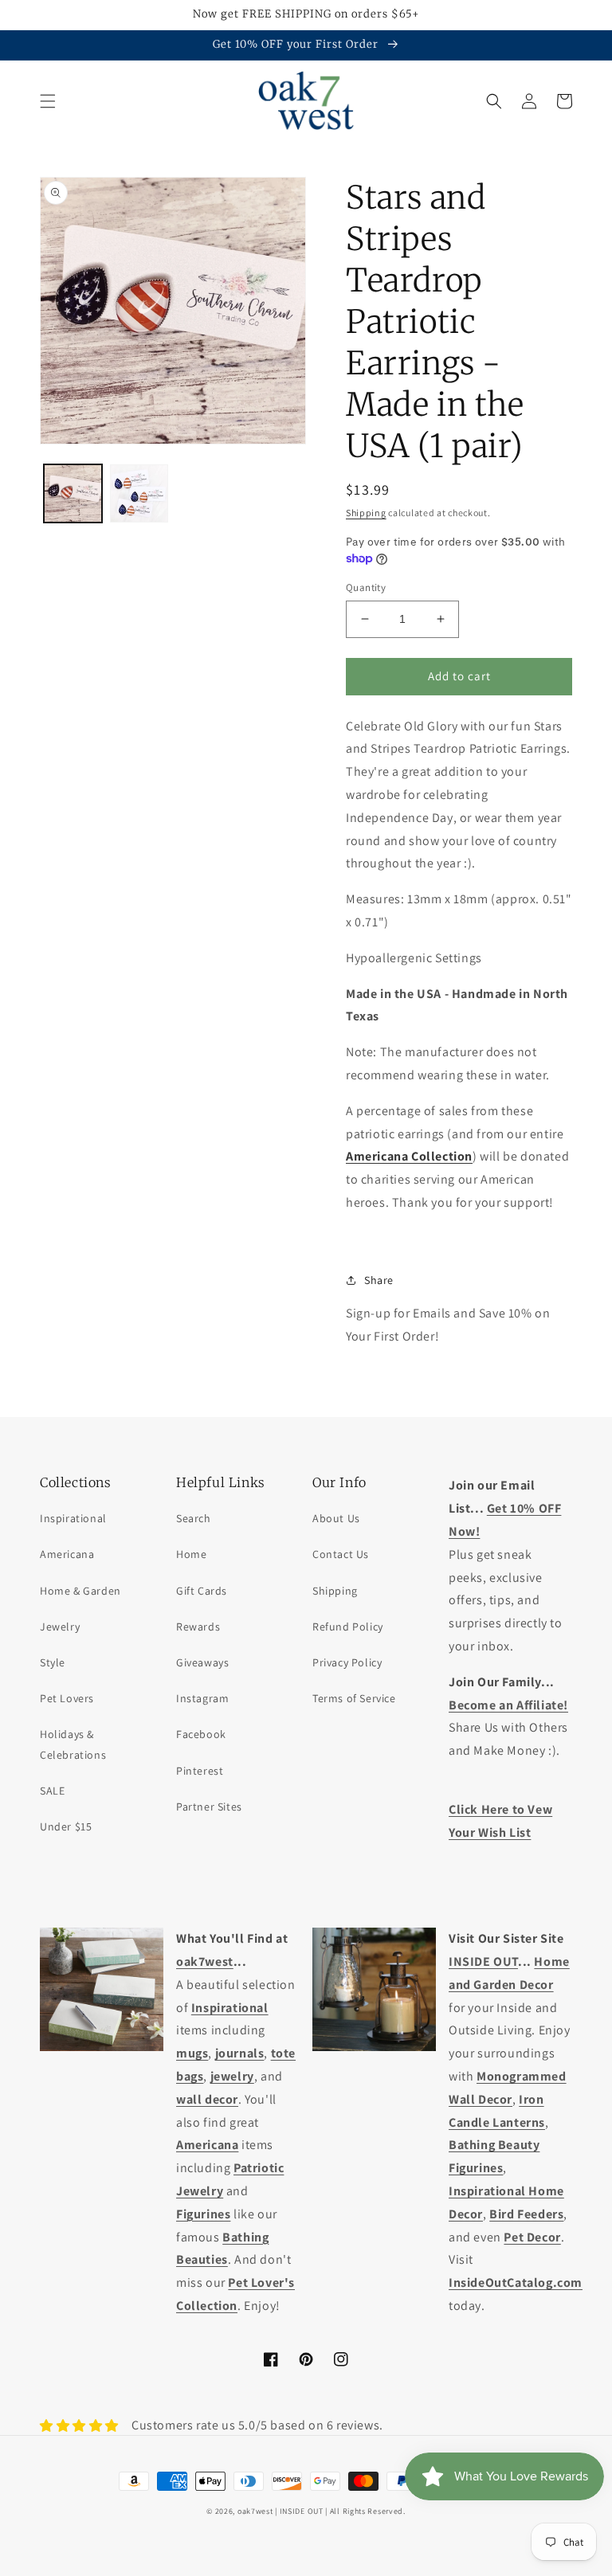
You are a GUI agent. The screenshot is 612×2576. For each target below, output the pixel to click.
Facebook (201, 1734)
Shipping (366, 513)
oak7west (255, 2511)
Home (191, 1554)
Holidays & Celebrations (73, 1744)
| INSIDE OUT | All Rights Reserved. (340, 2511)
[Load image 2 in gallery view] (139, 493)
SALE (52, 1791)
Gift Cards (202, 1591)
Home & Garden (80, 1591)
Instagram (202, 1698)
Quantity (366, 587)
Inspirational (73, 1518)
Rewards (198, 1627)
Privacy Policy (347, 1662)
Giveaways (202, 1662)
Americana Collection (409, 1156)
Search (194, 1518)
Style (53, 1662)
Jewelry (60, 1627)
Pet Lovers (67, 1698)
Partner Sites (209, 1807)
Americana (67, 1554)
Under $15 (66, 1826)
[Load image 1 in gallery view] (73, 493)
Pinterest (200, 1771)
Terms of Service (354, 1698)
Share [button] (379, 1280)
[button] (48, 101)
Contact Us (341, 1554)
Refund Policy (348, 1627)
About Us (336, 1518)
